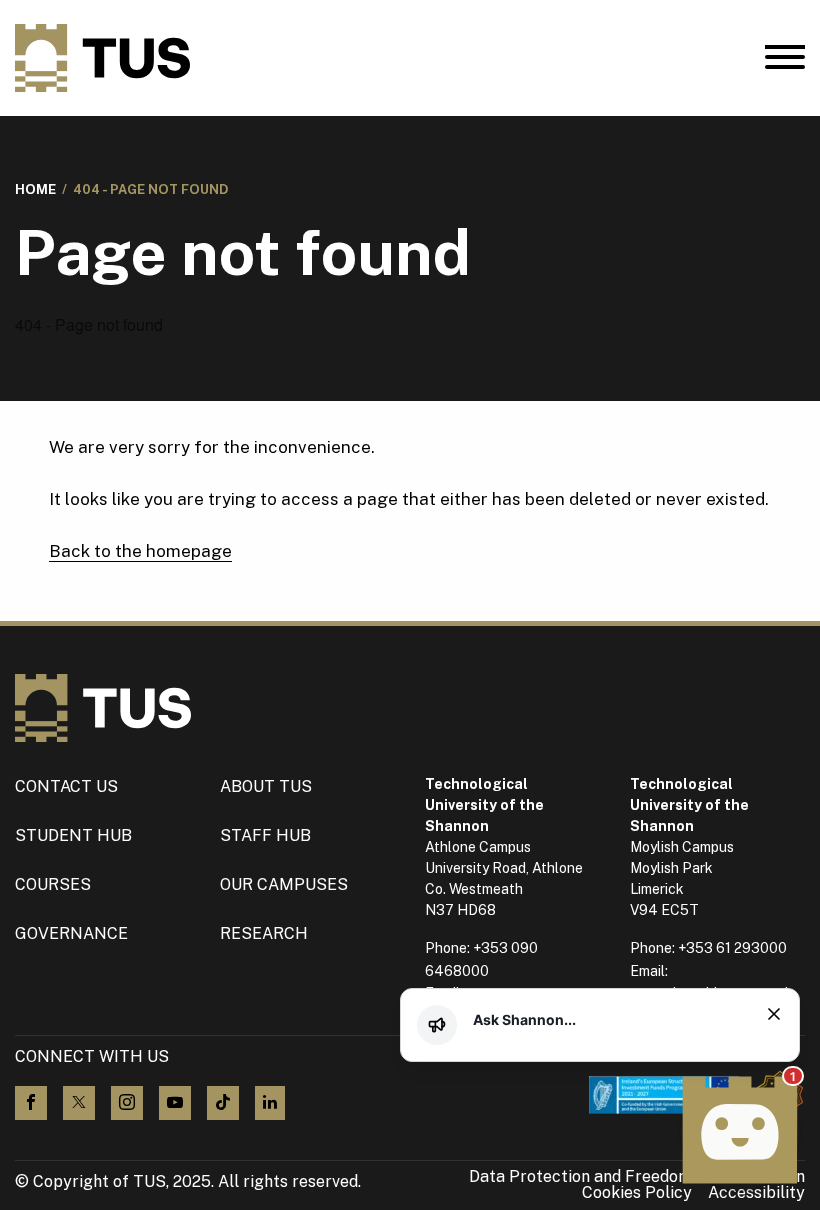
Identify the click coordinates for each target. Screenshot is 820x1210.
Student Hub (73, 835)
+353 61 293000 (732, 948)
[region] (612, 1019)
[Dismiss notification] (774, 1014)
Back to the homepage (140, 551)
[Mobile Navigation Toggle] (785, 62)
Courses (53, 884)
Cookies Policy (637, 1193)
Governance (71, 933)
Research (264, 933)
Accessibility (756, 1193)
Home (35, 189)
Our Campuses (284, 884)
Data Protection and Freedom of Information (637, 1177)
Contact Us (66, 786)
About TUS (266, 786)
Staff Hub (265, 835)
